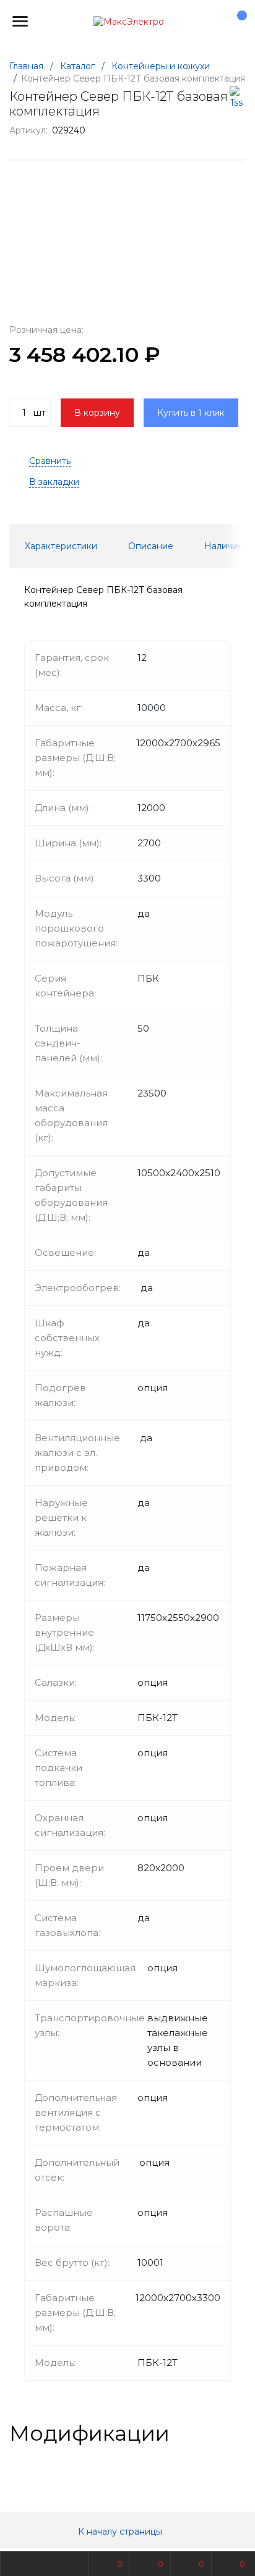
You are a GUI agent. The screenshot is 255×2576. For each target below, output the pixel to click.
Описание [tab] (151, 546)
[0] (236, 22)
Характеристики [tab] (61, 546)
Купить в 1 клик (191, 413)
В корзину (97, 413)
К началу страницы (121, 2532)
